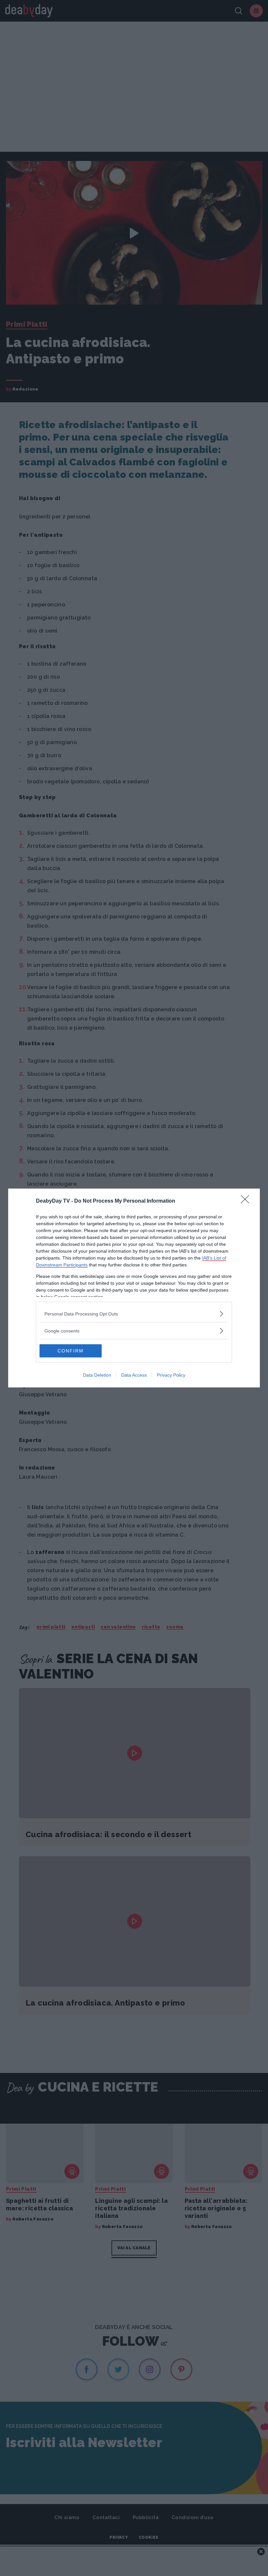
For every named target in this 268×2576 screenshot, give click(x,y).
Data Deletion (97, 1375)
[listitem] (134, 1314)
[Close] (247, 1201)
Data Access (134, 1375)
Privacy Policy (171, 1375)
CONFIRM (71, 1351)
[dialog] (134, 1288)
